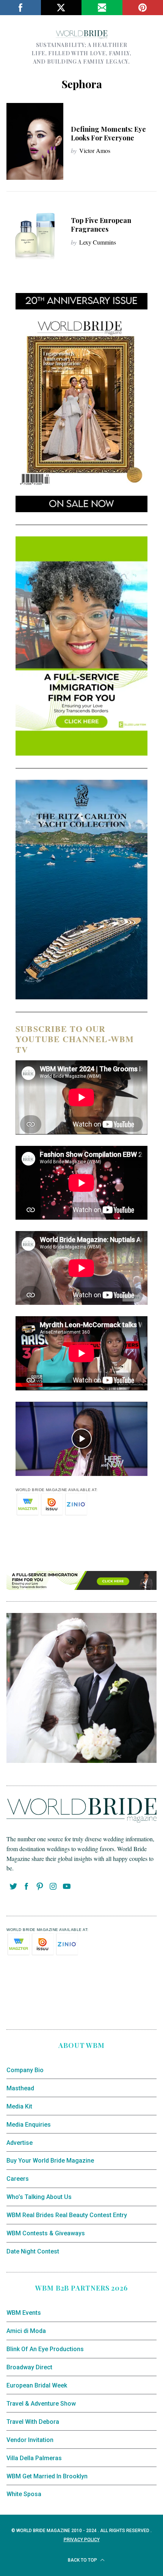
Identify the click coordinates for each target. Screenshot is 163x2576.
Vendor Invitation (30, 2440)
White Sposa (24, 2494)
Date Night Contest (33, 2251)
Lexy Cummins (98, 242)
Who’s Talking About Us (39, 2197)
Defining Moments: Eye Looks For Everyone (108, 133)
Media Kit (19, 2106)
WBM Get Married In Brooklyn (47, 2476)
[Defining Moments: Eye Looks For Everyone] (35, 141)
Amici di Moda (26, 2331)
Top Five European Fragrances (101, 225)
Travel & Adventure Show (41, 2404)
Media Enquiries (29, 2125)
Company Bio (25, 2070)
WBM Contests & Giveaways (46, 2233)
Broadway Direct (29, 2367)
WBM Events (24, 2313)
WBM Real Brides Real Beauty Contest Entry (67, 2215)
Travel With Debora (33, 2422)
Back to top (83, 2560)
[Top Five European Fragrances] (35, 233)
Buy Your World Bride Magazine (50, 2161)
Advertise (20, 2143)
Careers (18, 2179)
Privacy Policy (82, 2540)
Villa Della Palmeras (34, 2458)
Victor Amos (95, 150)
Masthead (20, 2088)
